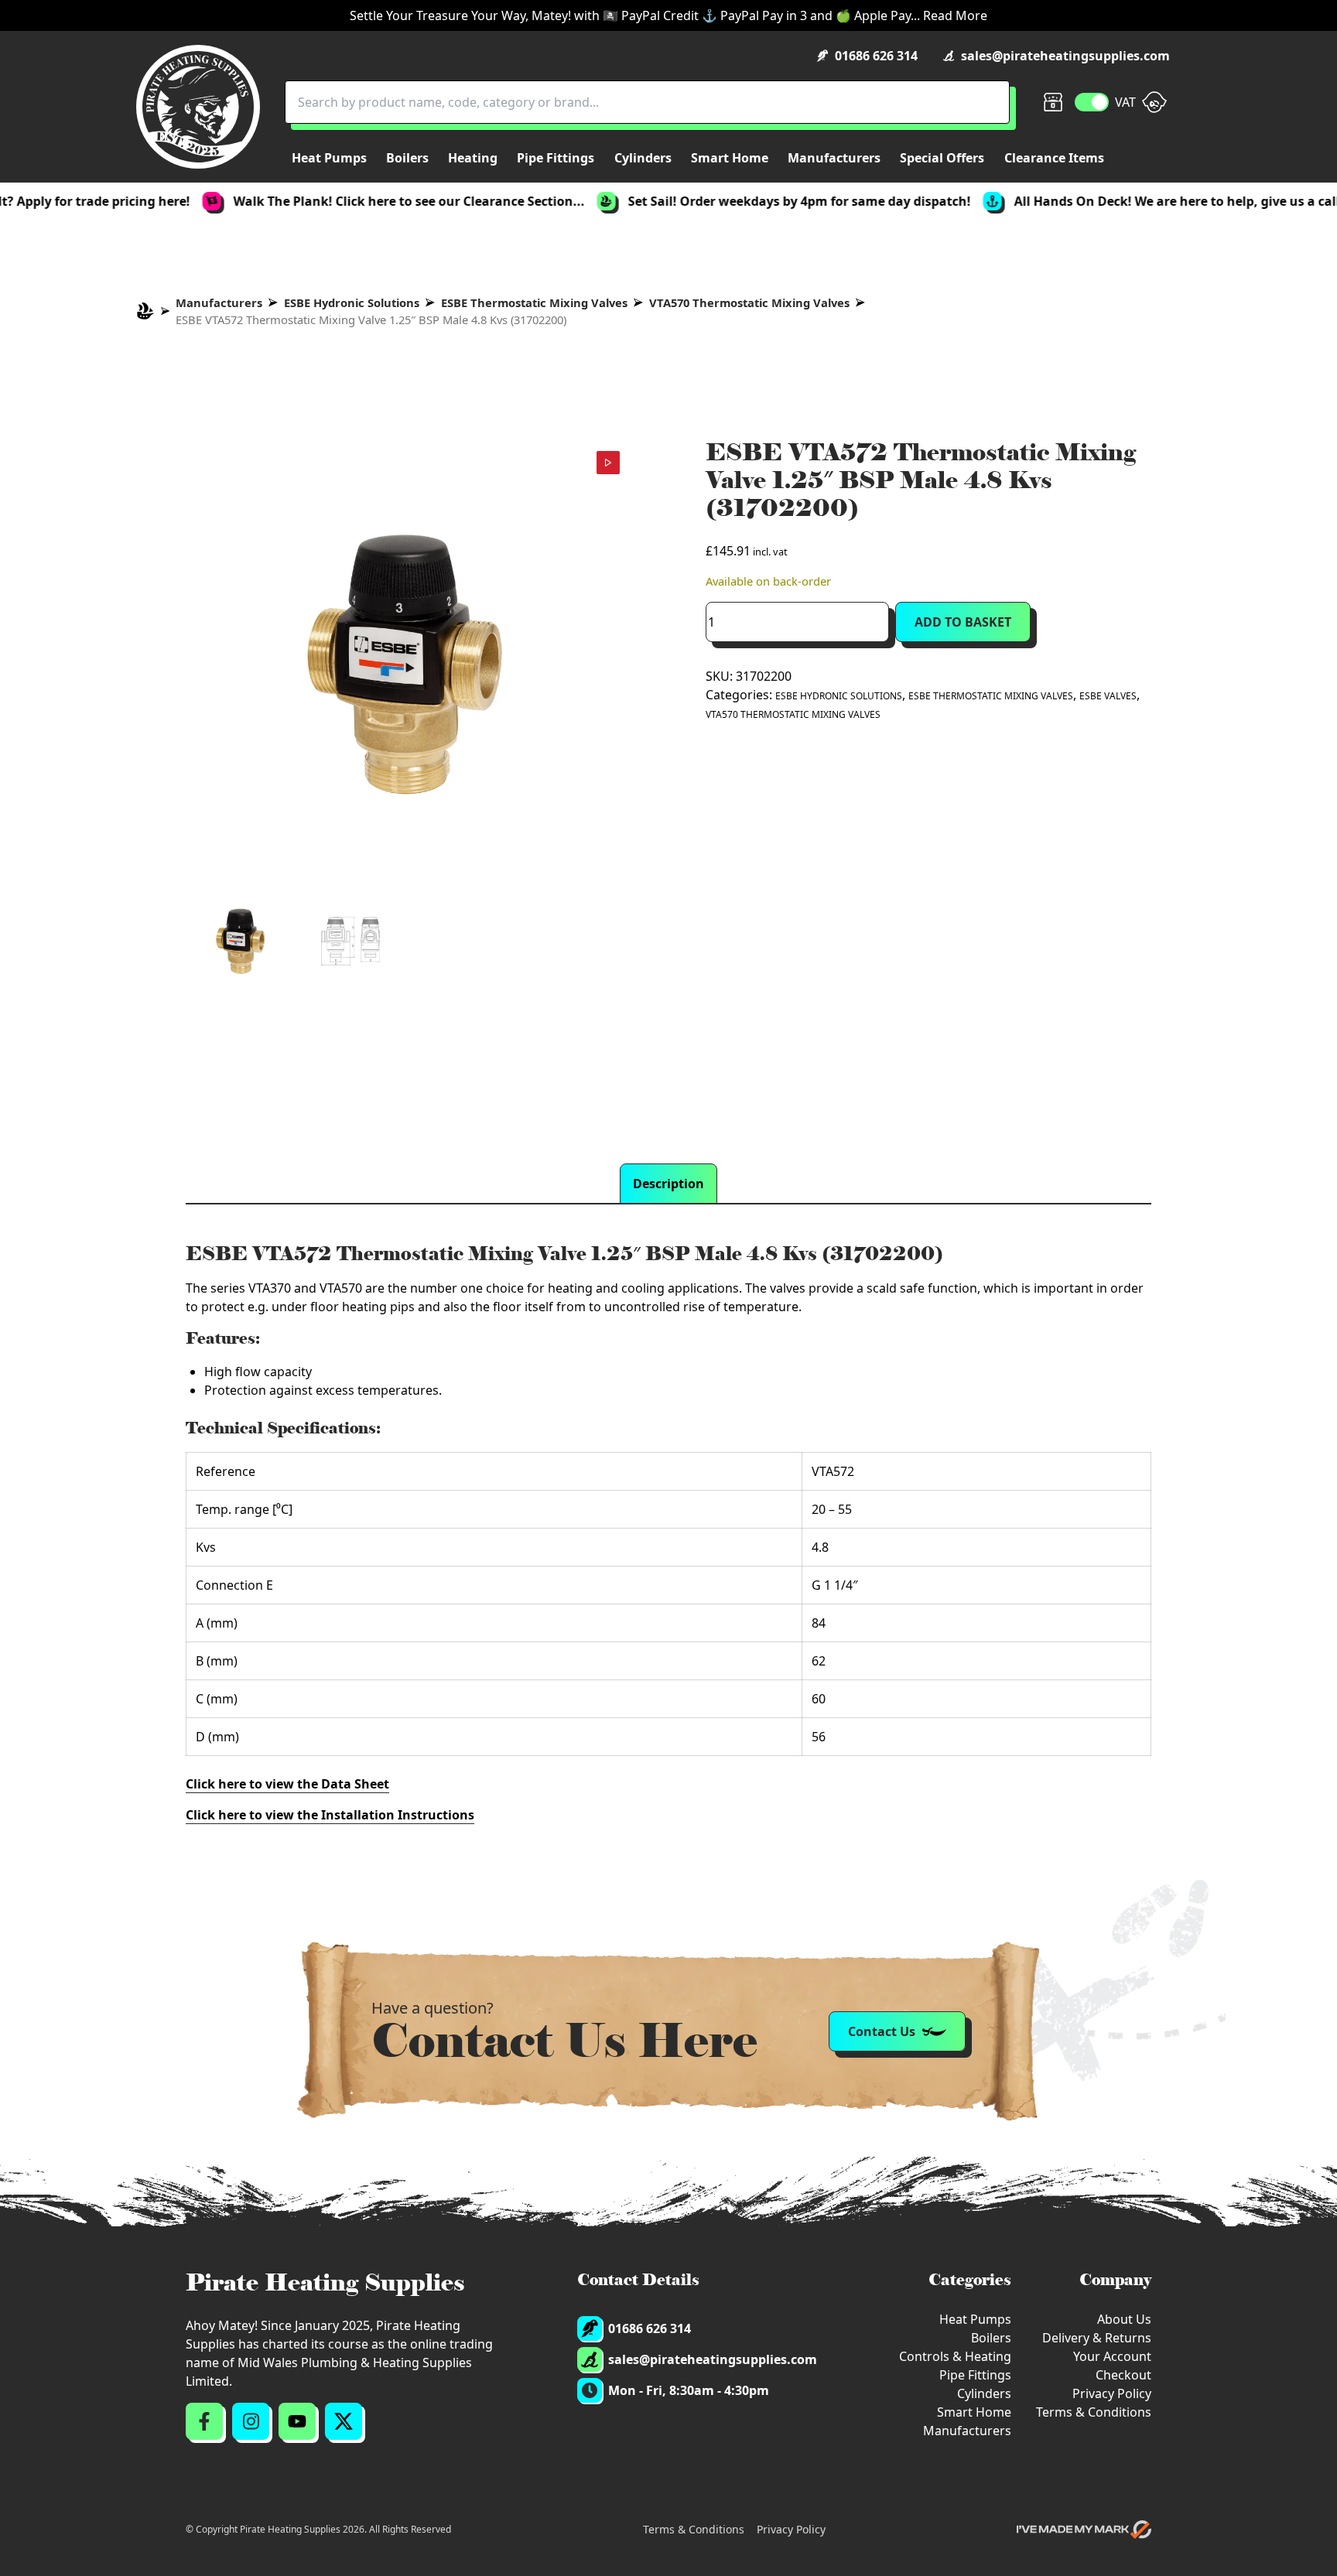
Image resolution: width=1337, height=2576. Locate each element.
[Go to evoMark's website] (1084, 2530)
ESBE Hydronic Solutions (352, 302)
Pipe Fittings (975, 2375)
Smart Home (974, 2412)
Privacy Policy (1112, 2393)
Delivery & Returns (1097, 2338)
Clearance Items (1054, 158)
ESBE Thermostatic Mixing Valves (534, 302)
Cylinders (984, 2393)
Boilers (991, 2338)
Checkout (1123, 2375)
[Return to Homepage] (198, 107)
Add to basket (963, 622)
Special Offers (942, 158)
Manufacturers (219, 302)
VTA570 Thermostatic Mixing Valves (749, 302)
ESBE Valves (1108, 696)
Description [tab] (668, 1184)
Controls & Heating (955, 2356)
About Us (1124, 2319)
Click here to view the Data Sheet (287, 1784)
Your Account (1112, 2356)
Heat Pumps (975, 2319)
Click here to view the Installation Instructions (330, 1815)
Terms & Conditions (1094, 2412)
